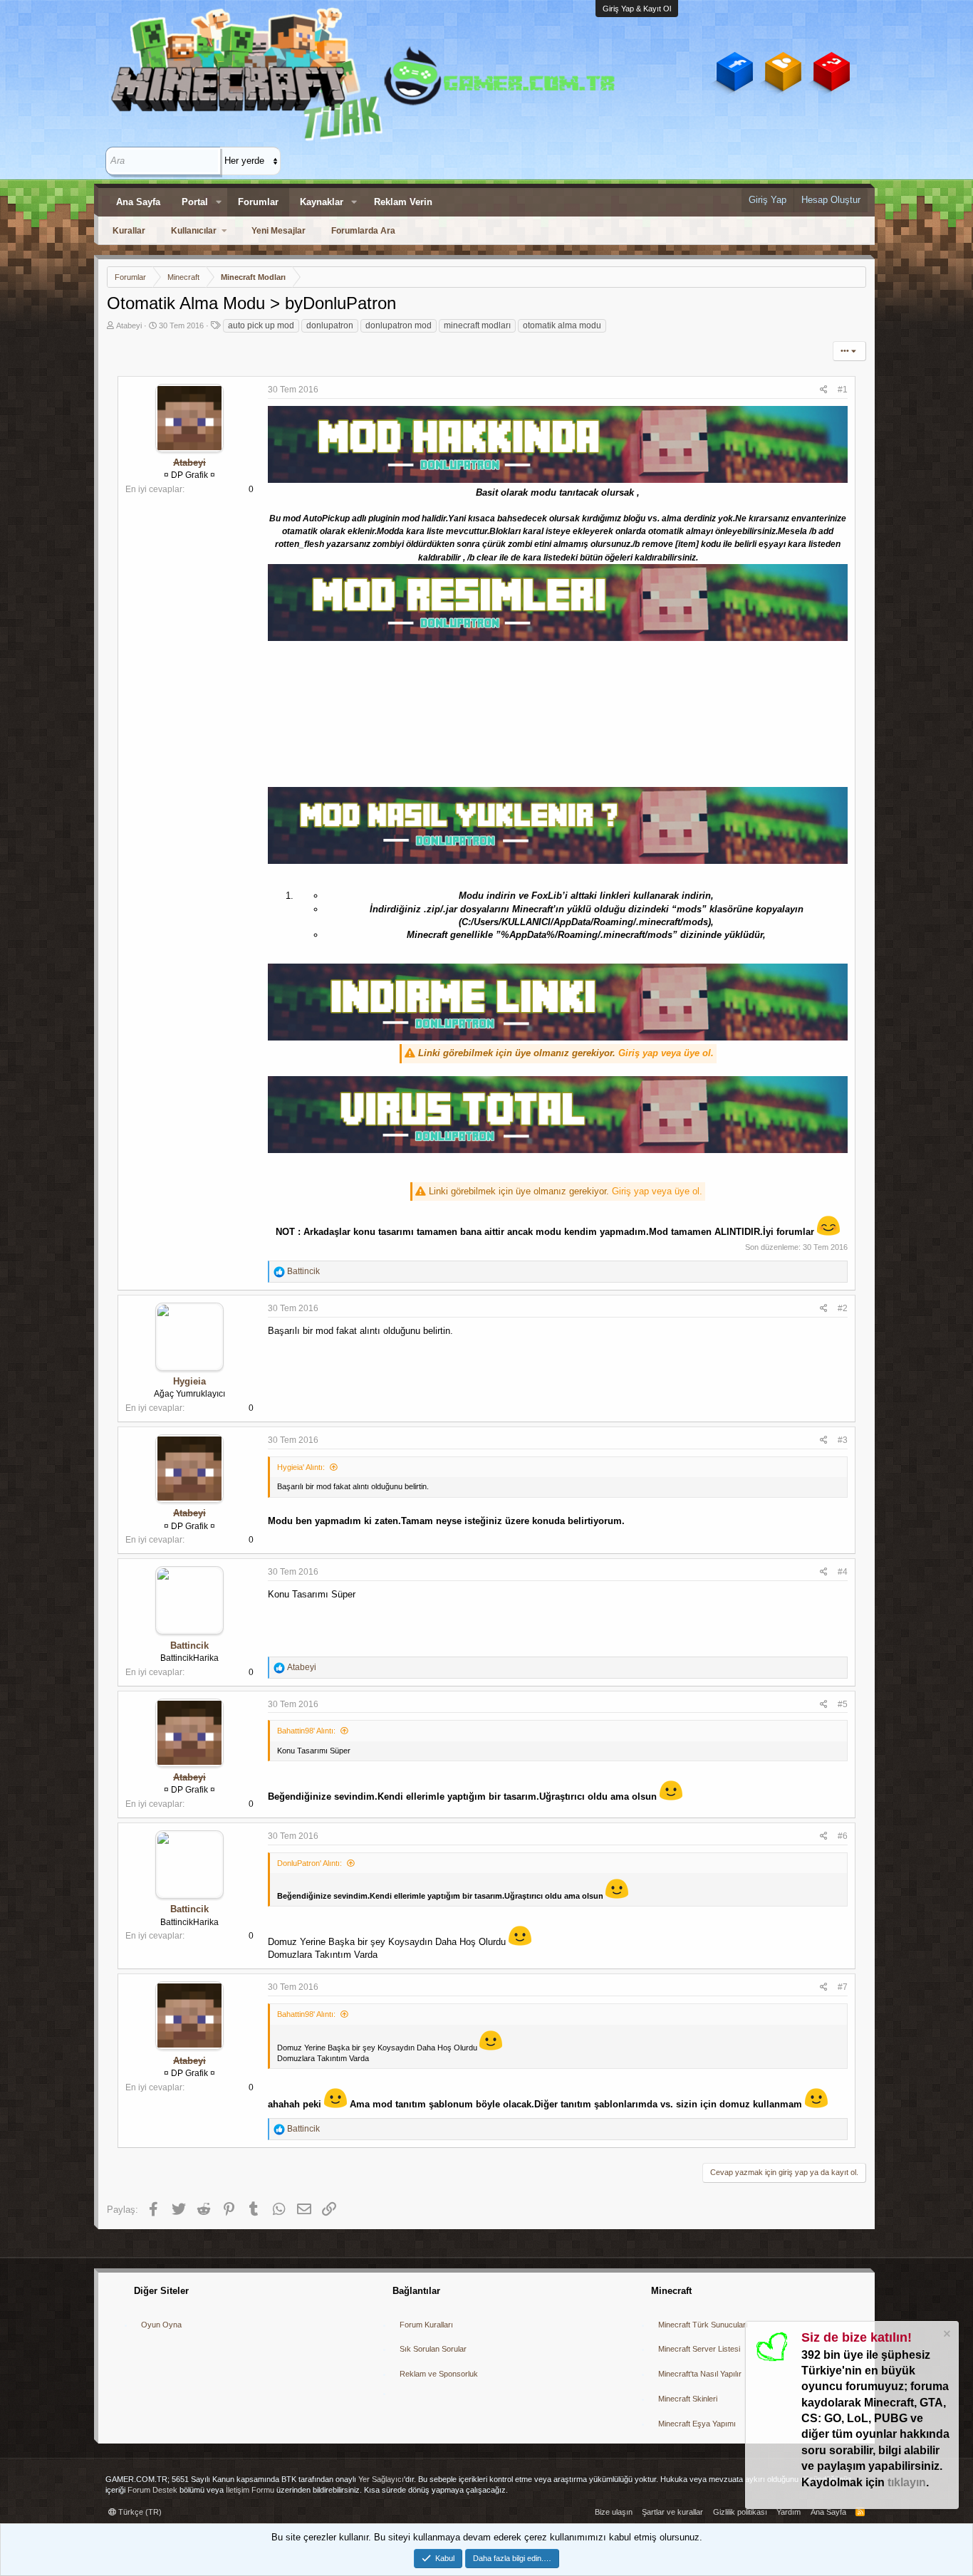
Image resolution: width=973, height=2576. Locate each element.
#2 (843, 1308)
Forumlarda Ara (363, 231)
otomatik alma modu (562, 325)
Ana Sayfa (138, 202)
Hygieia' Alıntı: (301, 1467)
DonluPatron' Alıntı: (309, 1863)
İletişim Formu (250, 2490)
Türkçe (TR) (139, 2512)
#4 (843, 1572)
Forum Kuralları (426, 2325)
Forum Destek (152, 2490)
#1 (843, 390)
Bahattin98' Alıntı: (306, 1731)
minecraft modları (477, 325)
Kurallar (129, 231)
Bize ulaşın (614, 2512)
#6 (843, 1836)
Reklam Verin (403, 202)
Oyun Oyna (161, 2325)
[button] (219, 202)
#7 (843, 1987)
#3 (843, 1440)
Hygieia (189, 1381)
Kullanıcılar (194, 231)
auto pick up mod (261, 325)
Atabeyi (129, 325)
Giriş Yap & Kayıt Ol (637, 9)
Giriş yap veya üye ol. (666, 1053)
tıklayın (907, 2482)
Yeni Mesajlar (279, 231)
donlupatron (330, 325)
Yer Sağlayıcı (381, 2479)
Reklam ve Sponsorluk (439, 2374)
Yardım (789, 2512)
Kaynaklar (322, 202)
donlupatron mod (399, 325)
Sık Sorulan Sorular (433, 2349)
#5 (843, 1704)
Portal (195, 202)
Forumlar (258, 202)
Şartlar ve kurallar (672, 2512)
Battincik (189, 1646)
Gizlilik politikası (740, 2512)
